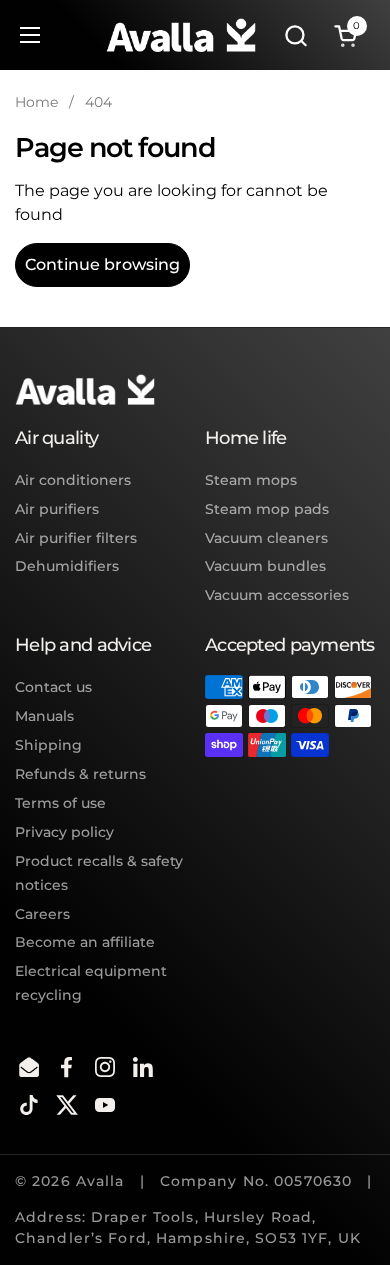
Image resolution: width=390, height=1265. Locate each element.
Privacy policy (64, 832)
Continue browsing (102, 264)
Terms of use (60, 803)
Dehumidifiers (67, 566)
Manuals (44, 716)
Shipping (48, 745)
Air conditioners (73, 480)
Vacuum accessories (277, 595)
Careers (42, 914)
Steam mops (251, 480)
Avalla (100, 1181)
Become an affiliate (85, 942)
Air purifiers (57, 509)
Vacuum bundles (265, 566)
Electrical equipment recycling (91, 983)
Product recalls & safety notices (99, 873)
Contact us (53, 687)
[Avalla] (181, 35)
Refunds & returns (80, 774)
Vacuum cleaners (266, 538)
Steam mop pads (267, 509)
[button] (295, 35)
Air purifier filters (76, 538)
